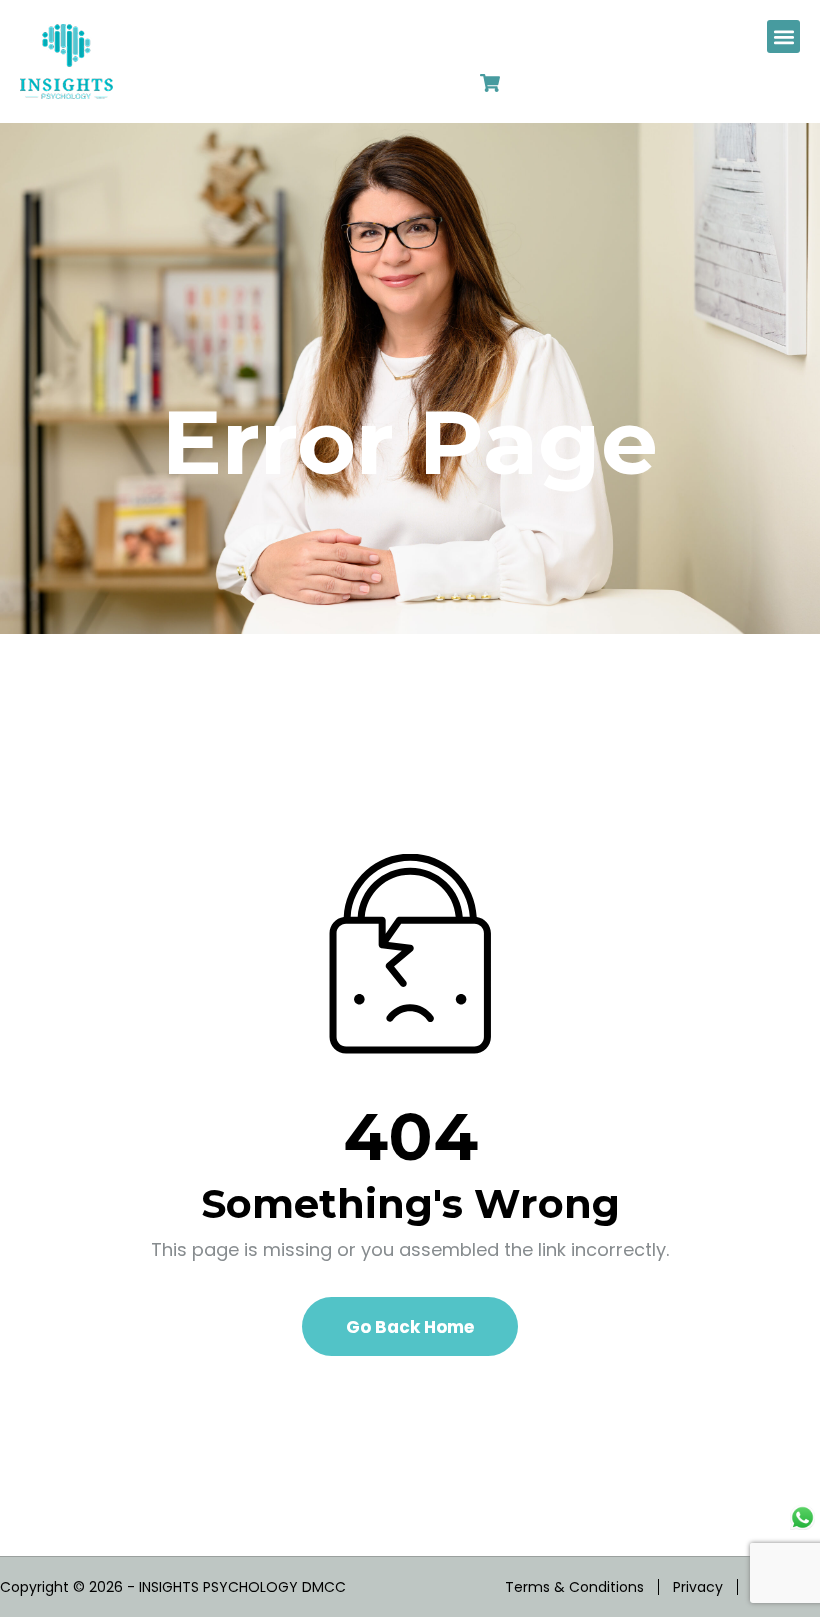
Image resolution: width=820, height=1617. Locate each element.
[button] (783, 36)
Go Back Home (410, 1327)
